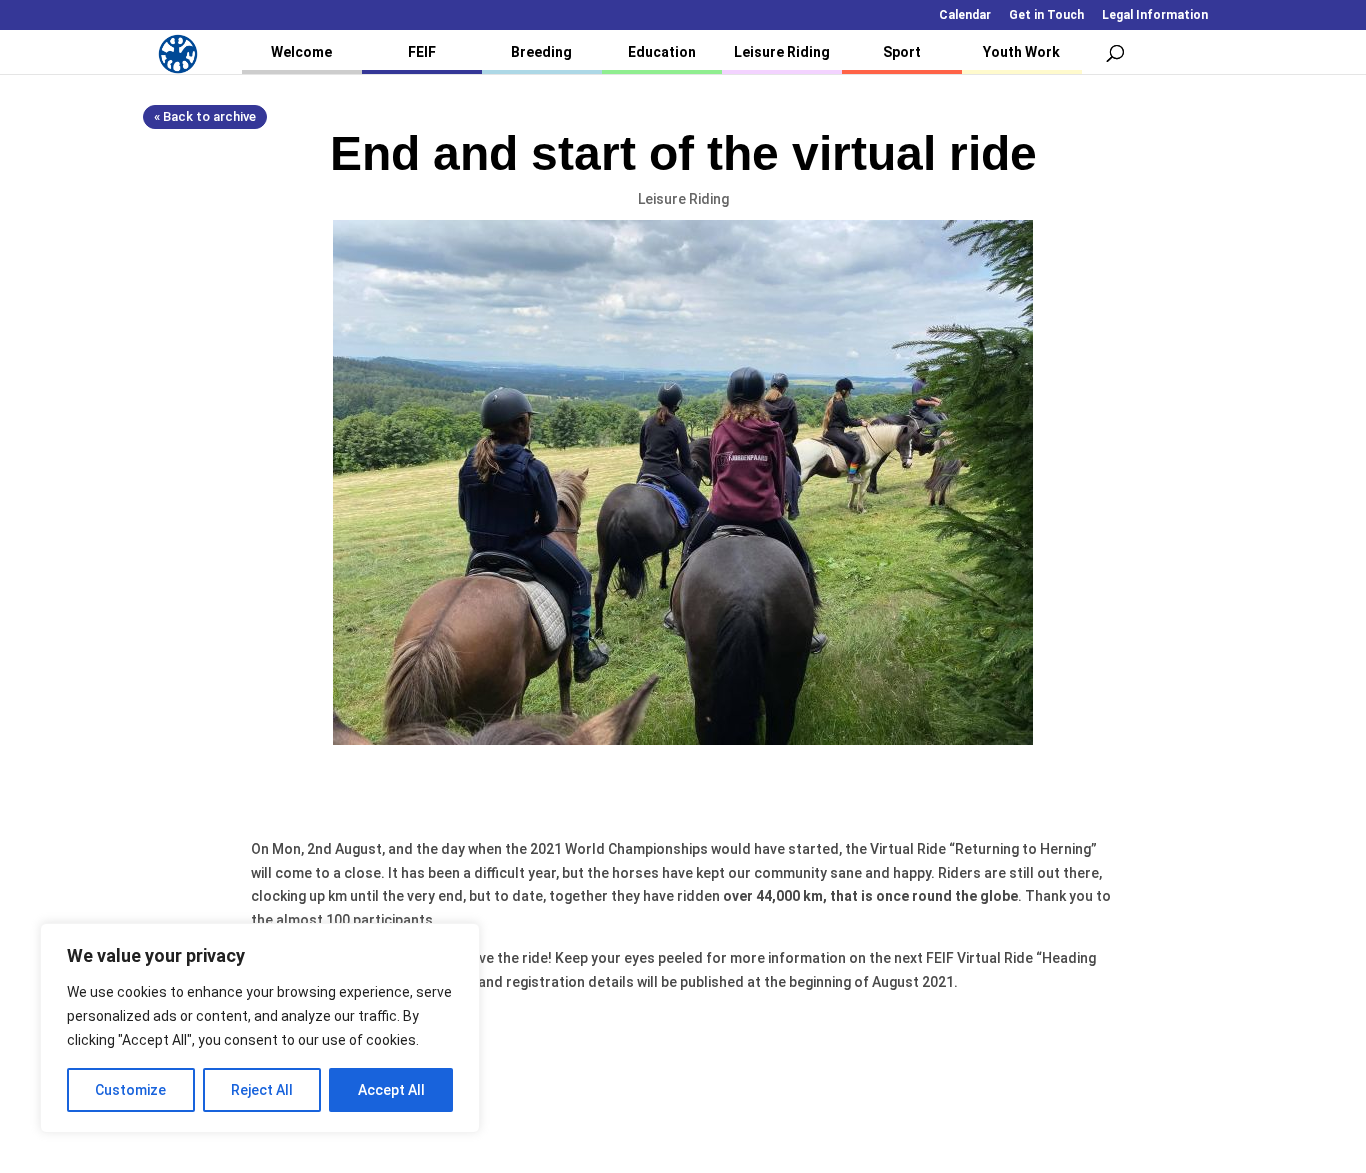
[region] (260, 1028)
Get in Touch (1046, 15)
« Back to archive (205, 116)
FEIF (422, 52)
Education (662, 52)
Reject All (262, 1090)
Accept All (391, 1090)
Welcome (301, 52)
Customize (130, 1090)
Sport (902, 52)
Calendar (965, 15)
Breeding (541, 52)
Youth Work (1021, 52)
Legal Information (1155, 15)
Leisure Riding (782, 52)
